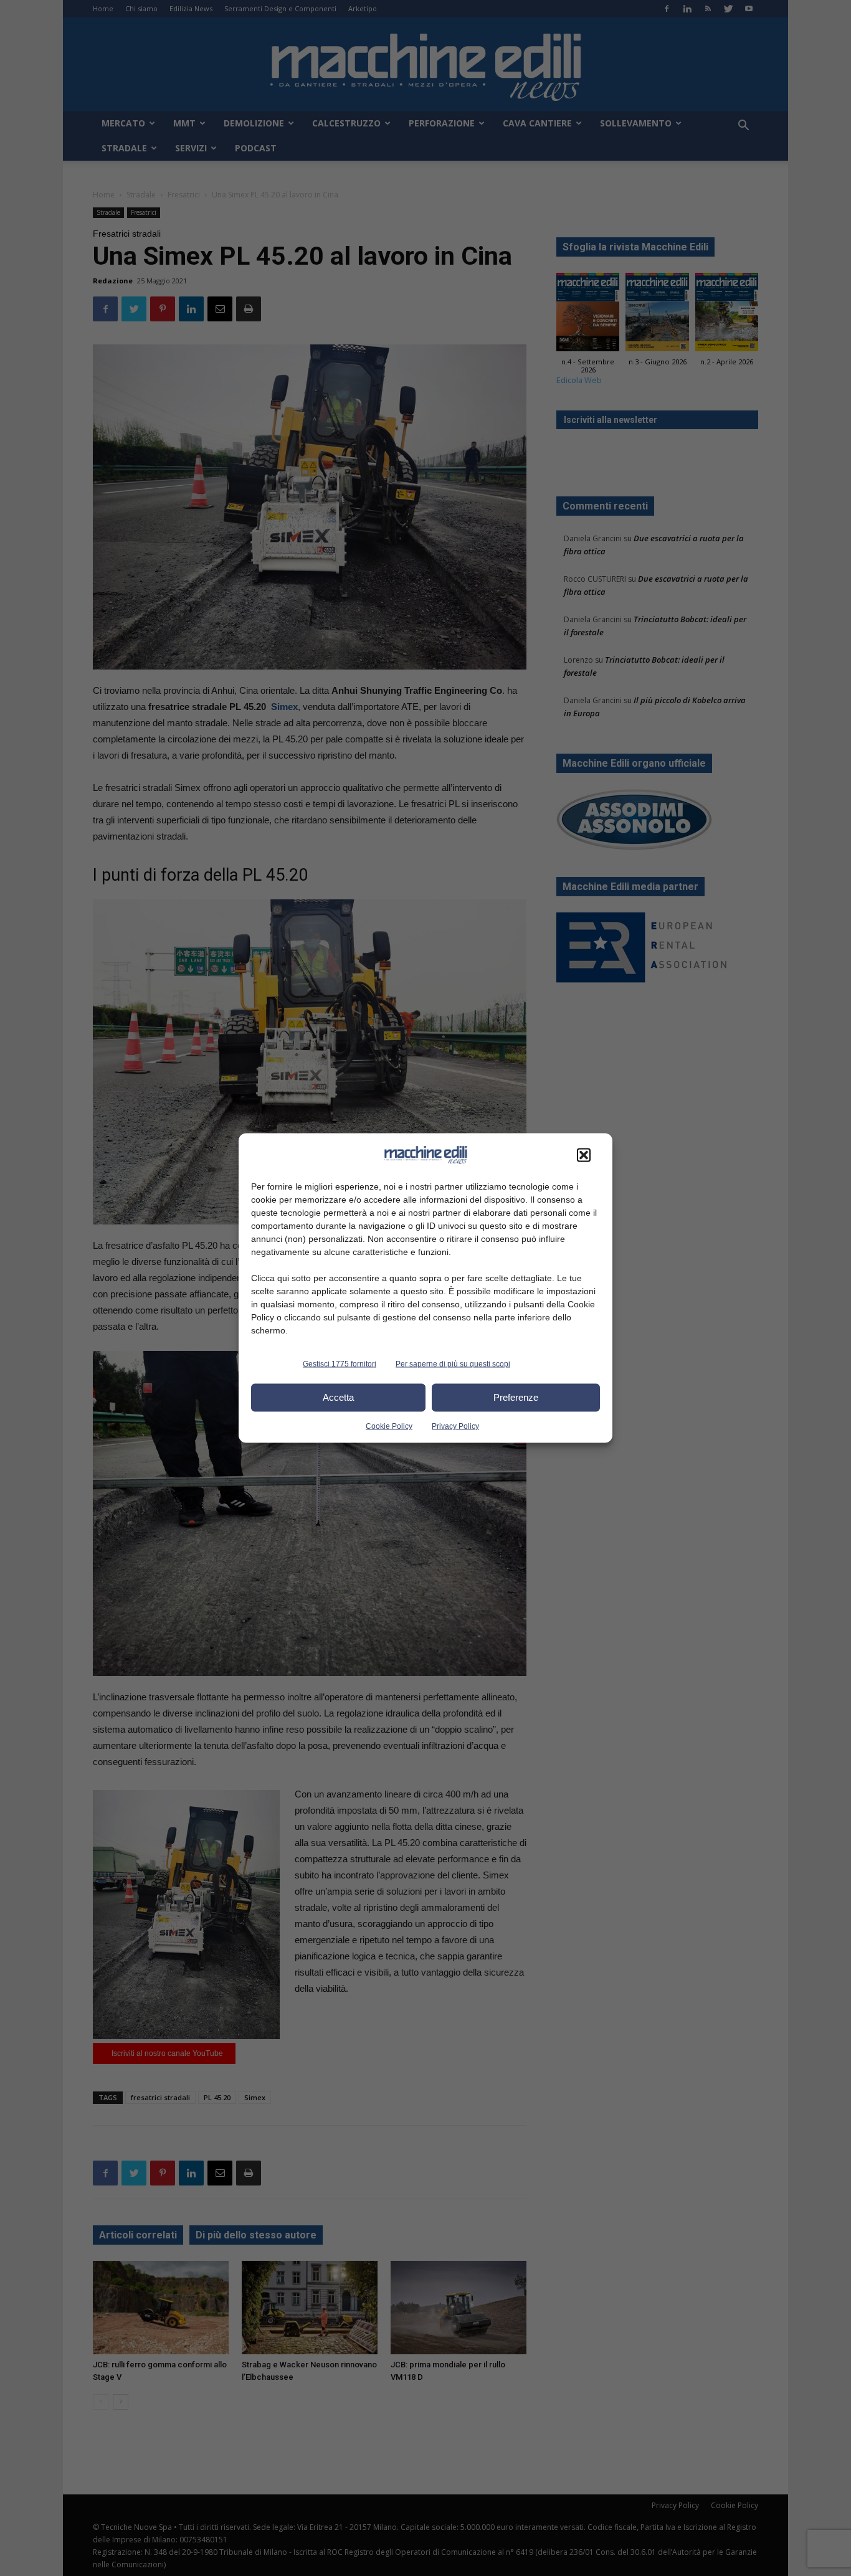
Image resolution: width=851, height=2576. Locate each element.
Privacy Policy (455, 1426)
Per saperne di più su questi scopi (453, 1363)
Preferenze (516, 1397)
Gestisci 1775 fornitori (340, 1363)
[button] (584, 1155)
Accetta (338, 1397)
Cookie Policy (389, 1426)
